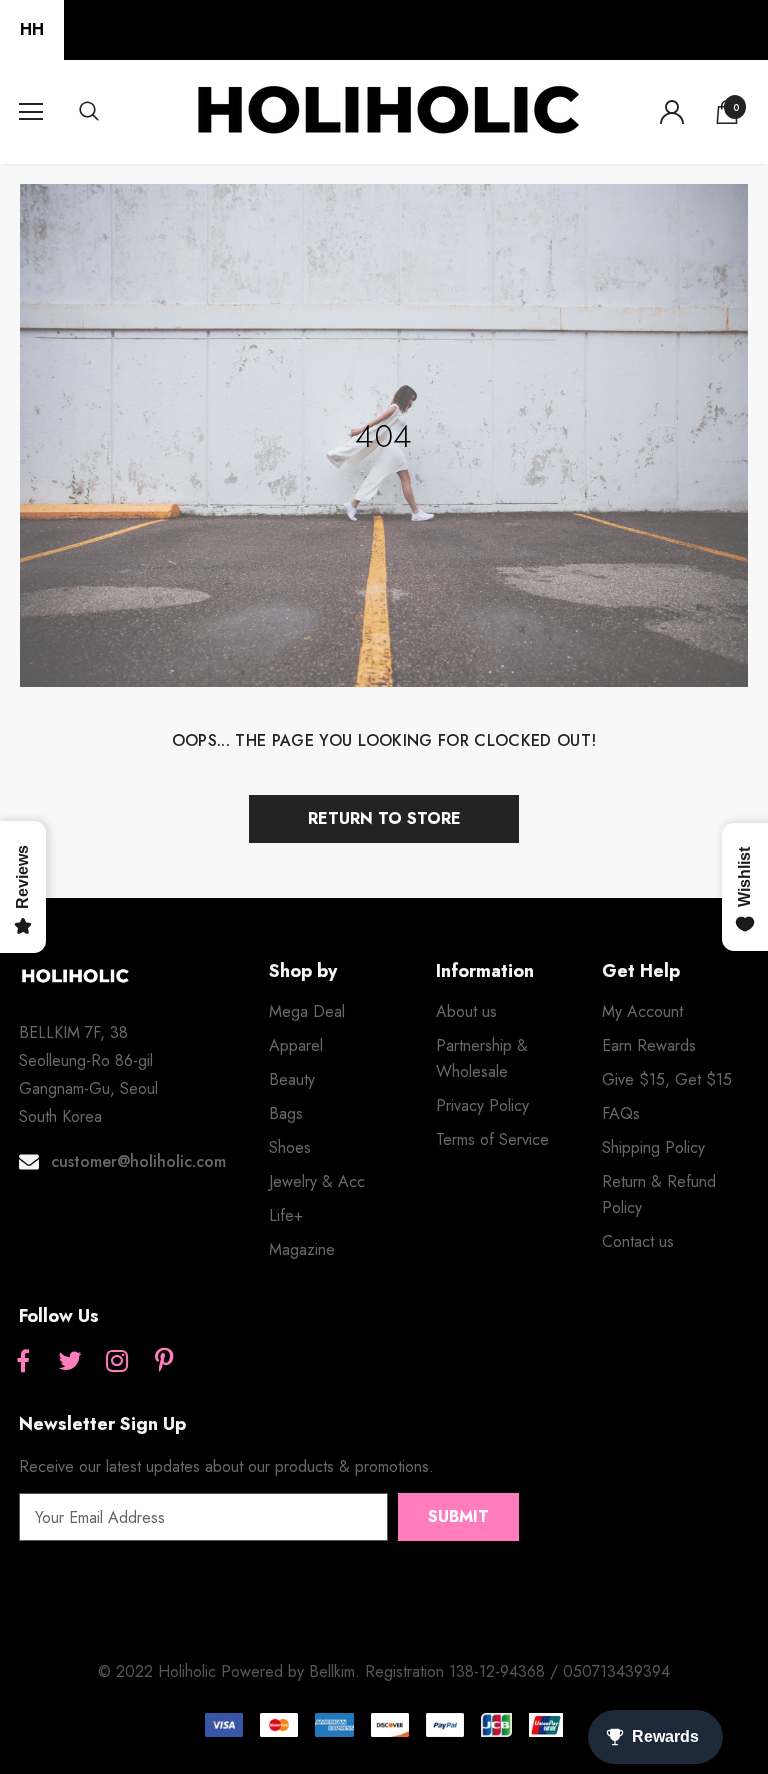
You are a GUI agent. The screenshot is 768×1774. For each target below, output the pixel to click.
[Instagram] (117, 1362)
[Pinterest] (164, 1362)
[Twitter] (70, 1362)
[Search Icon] (109, 112)
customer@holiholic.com (138, 1161)
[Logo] (387, 111)
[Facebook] (23, 1362)
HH (32, 29)
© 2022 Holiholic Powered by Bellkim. (231, 1671)
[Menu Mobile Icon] (31, 112)
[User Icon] (672, 112)
